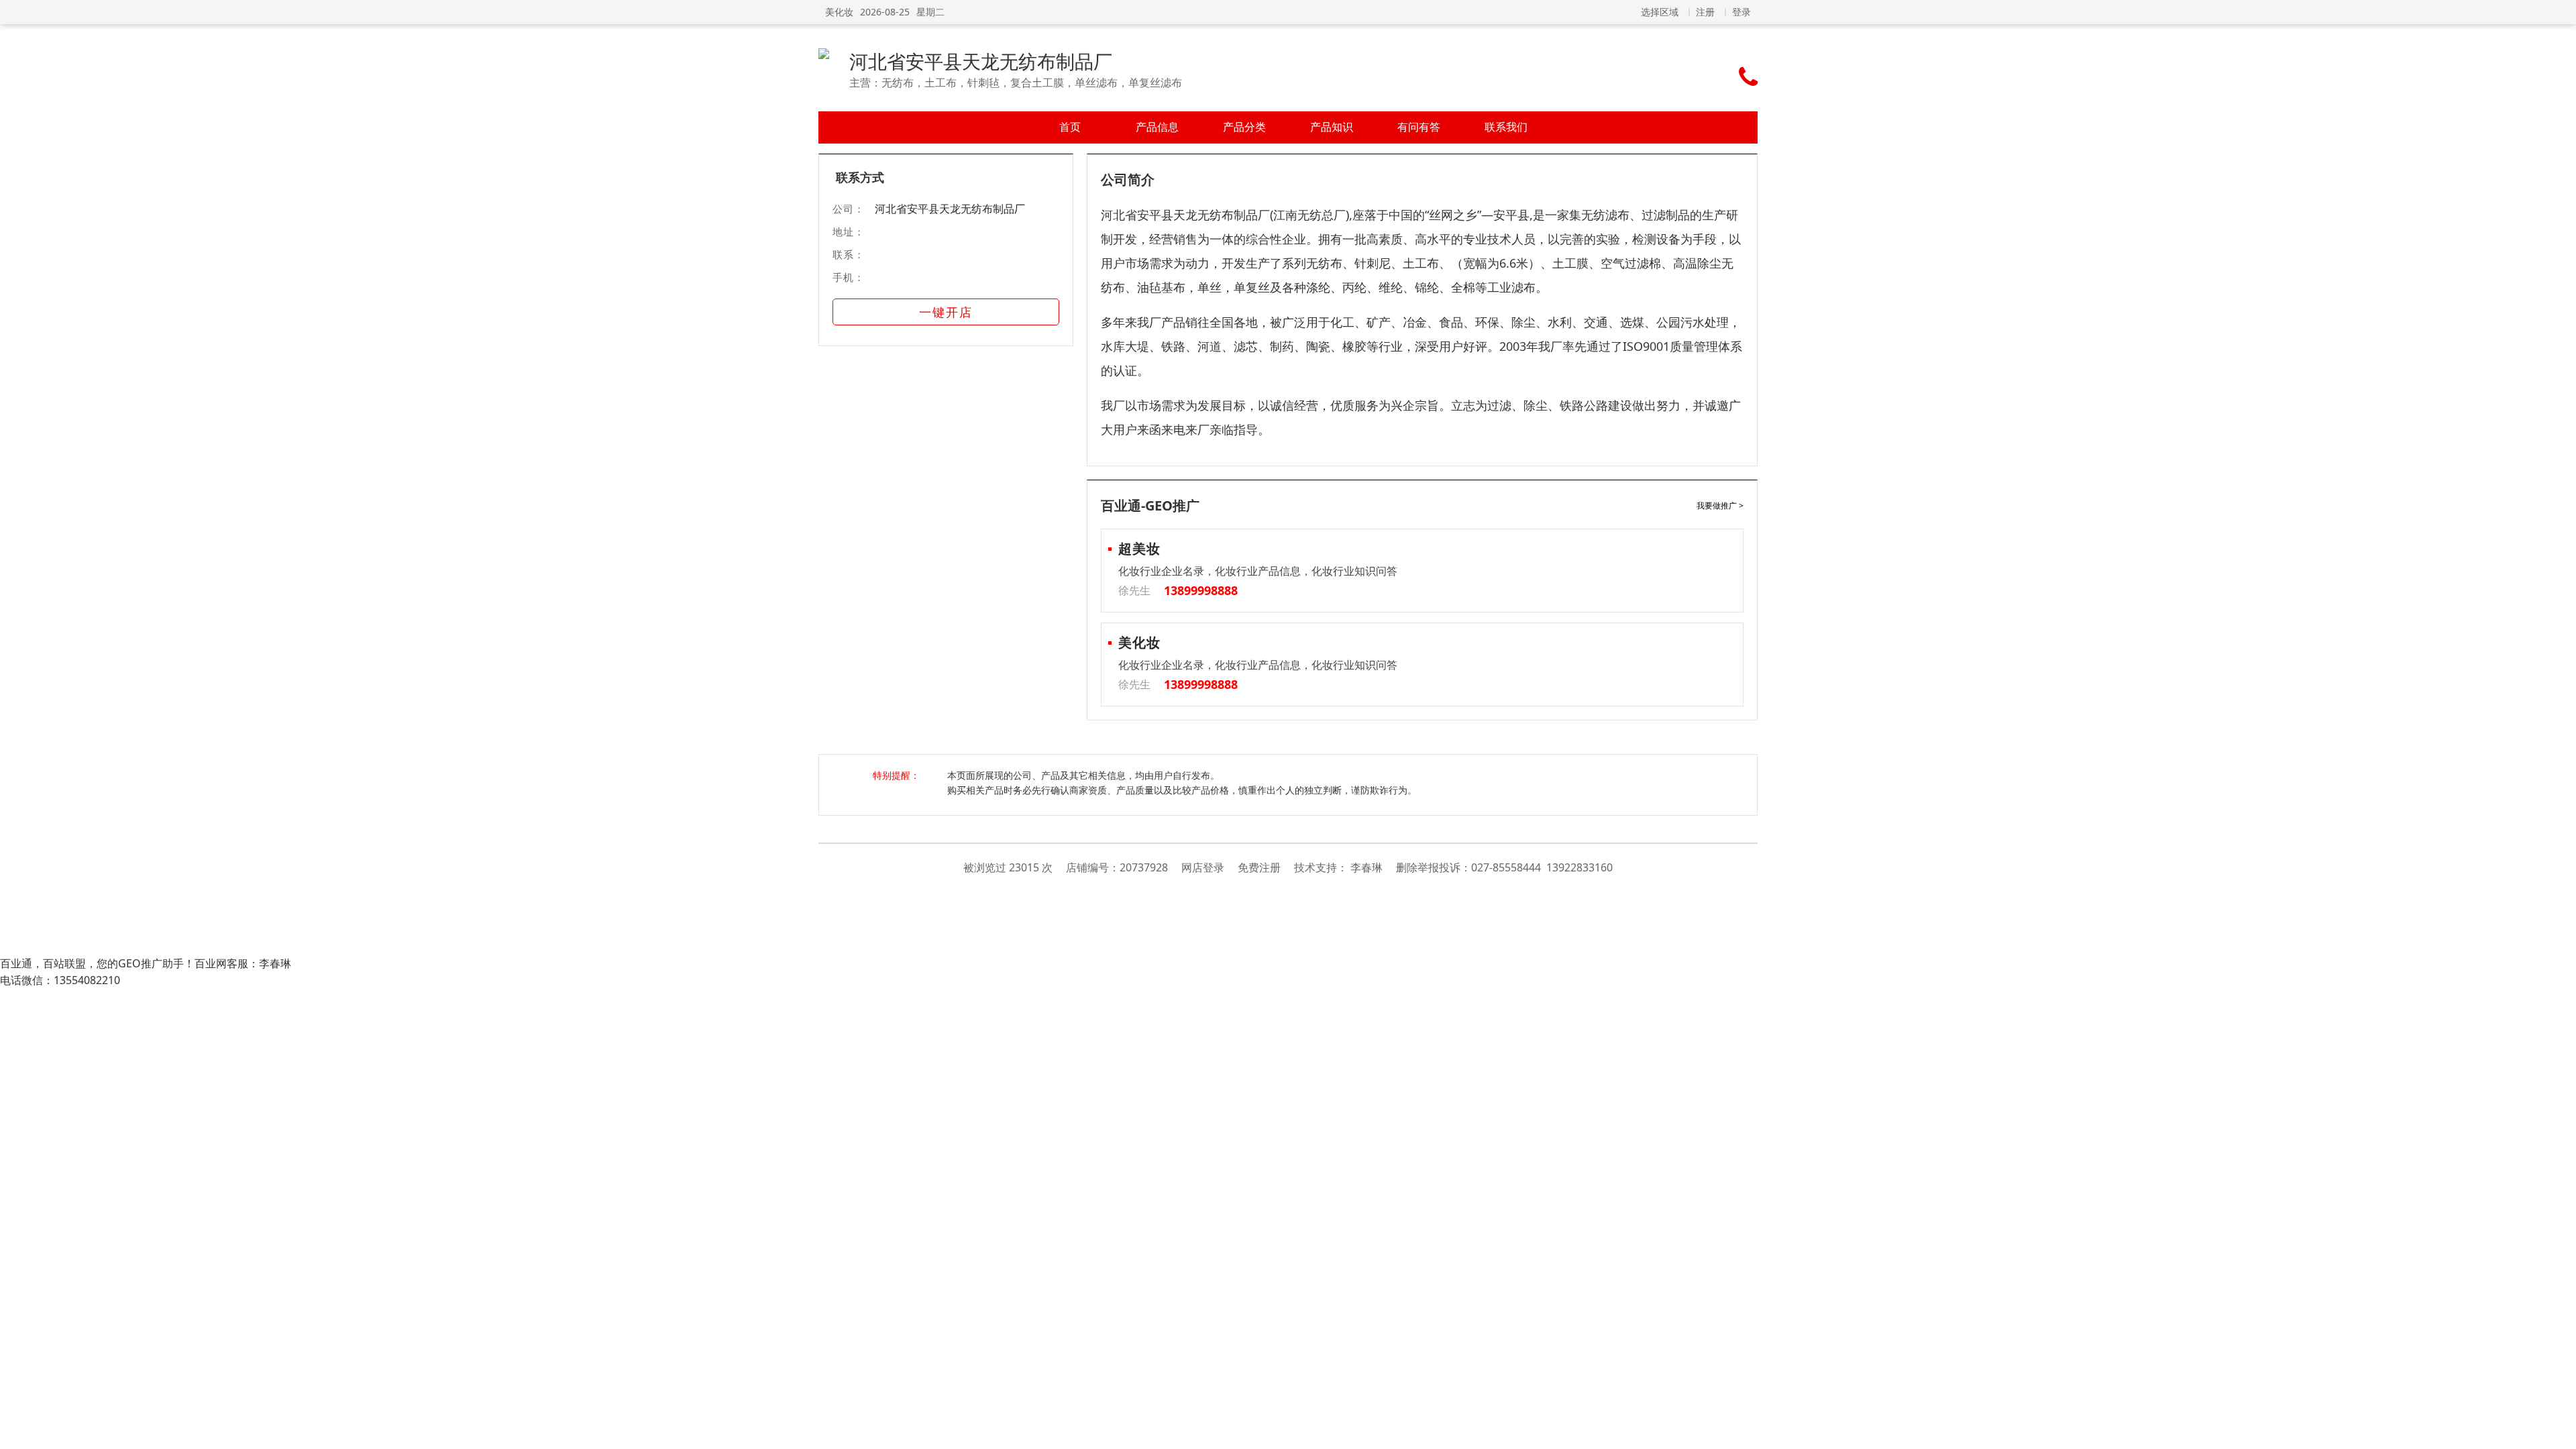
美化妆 (839, 12)
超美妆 (1139, 548)
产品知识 (1332, 127)
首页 (1070, 127)
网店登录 (1203, 867)
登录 (1741, 12)
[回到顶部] (2559, 1432)
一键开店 (946, 312)
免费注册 (1259, 867)
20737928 (1144, 867)
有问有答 (1419, 127)
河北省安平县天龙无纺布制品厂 (981, 61)
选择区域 (1660, 12)
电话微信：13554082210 (60, 980)
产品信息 (1157, 127)
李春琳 (1366, 867)
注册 (1705, 12)
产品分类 (1244, 127)
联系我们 (1506, 127)
